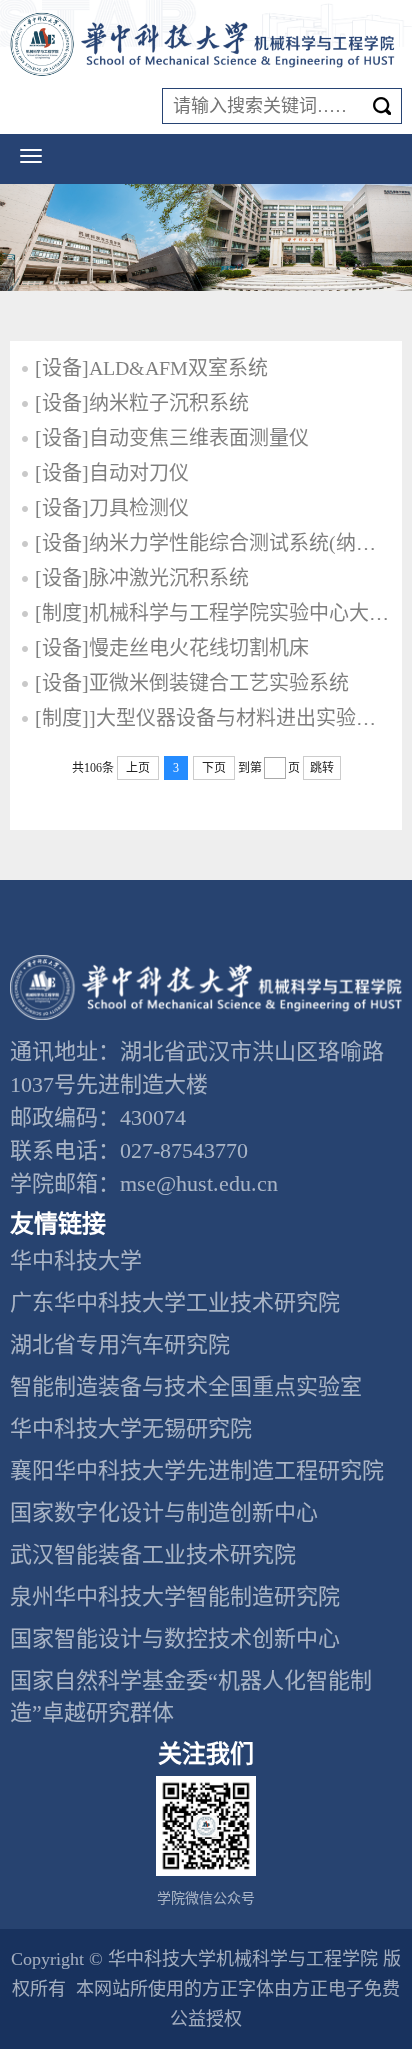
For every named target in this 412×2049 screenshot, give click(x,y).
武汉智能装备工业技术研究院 (153, 1554)
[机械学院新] (206, 44)
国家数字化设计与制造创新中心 (164, 1512)
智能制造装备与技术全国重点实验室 (186, 1386)
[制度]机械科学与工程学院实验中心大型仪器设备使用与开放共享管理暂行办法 (213, 613)
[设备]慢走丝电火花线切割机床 (172, 648)
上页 (138, 768)
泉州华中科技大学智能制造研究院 (175, 1596)
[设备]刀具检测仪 (112, 508)
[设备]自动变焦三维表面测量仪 (172, 438)
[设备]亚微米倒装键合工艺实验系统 (192, 683)
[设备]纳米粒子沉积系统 (142, 403)
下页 (214, 768)
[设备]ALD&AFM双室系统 (151, 368)
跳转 (322, 768)
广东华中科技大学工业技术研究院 (175, 1302)
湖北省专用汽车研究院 (120, 1344)
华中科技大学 (76, 1260)
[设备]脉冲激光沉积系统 (142, 578)
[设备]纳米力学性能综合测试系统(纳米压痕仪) (213, 543)
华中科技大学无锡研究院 (131, 1428)
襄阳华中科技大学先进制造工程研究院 (197, 1470)
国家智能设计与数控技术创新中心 (175, 1638)
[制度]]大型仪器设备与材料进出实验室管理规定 (213, 718)
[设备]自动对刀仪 (112, 473)
